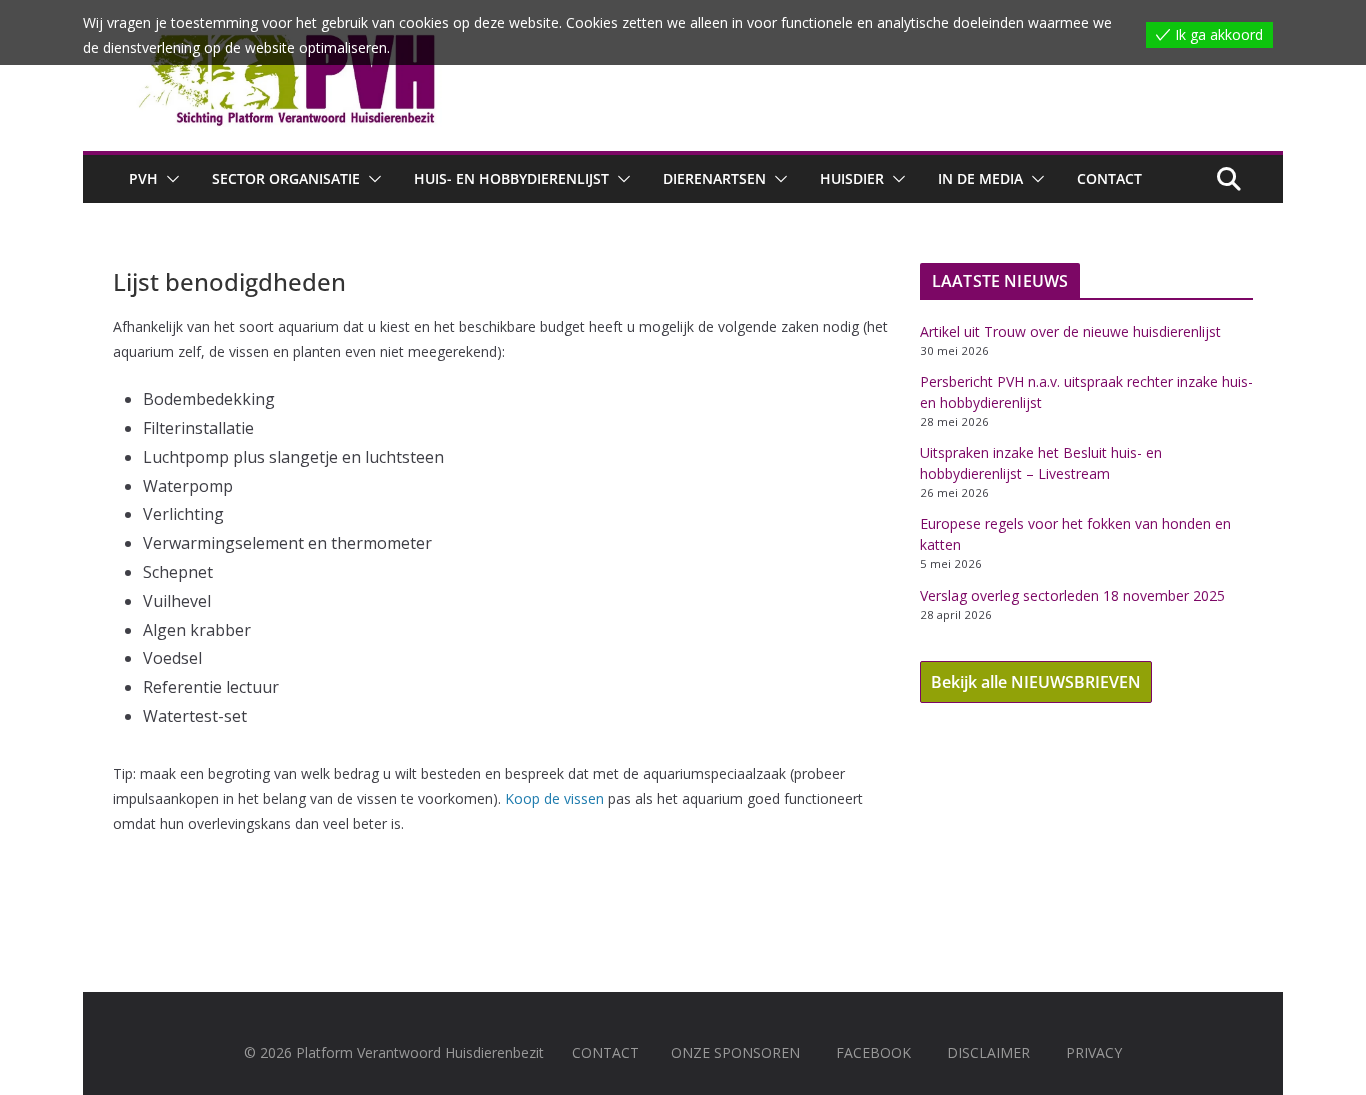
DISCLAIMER (988, 1052)
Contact (1109, 178)
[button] (169, 179)
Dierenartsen (714, 178)
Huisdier (852, 178)
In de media (980, 178)
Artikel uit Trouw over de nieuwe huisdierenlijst (1070, 331)
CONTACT (605, 1052)
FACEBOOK (873, 1052)
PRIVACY (1094, 1052)
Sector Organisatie (286, 178)
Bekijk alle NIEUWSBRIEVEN (1036, 682)
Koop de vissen (552, 798)
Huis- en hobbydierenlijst (511, 178)
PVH (143, 178)
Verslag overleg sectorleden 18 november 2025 (1072, 595)
